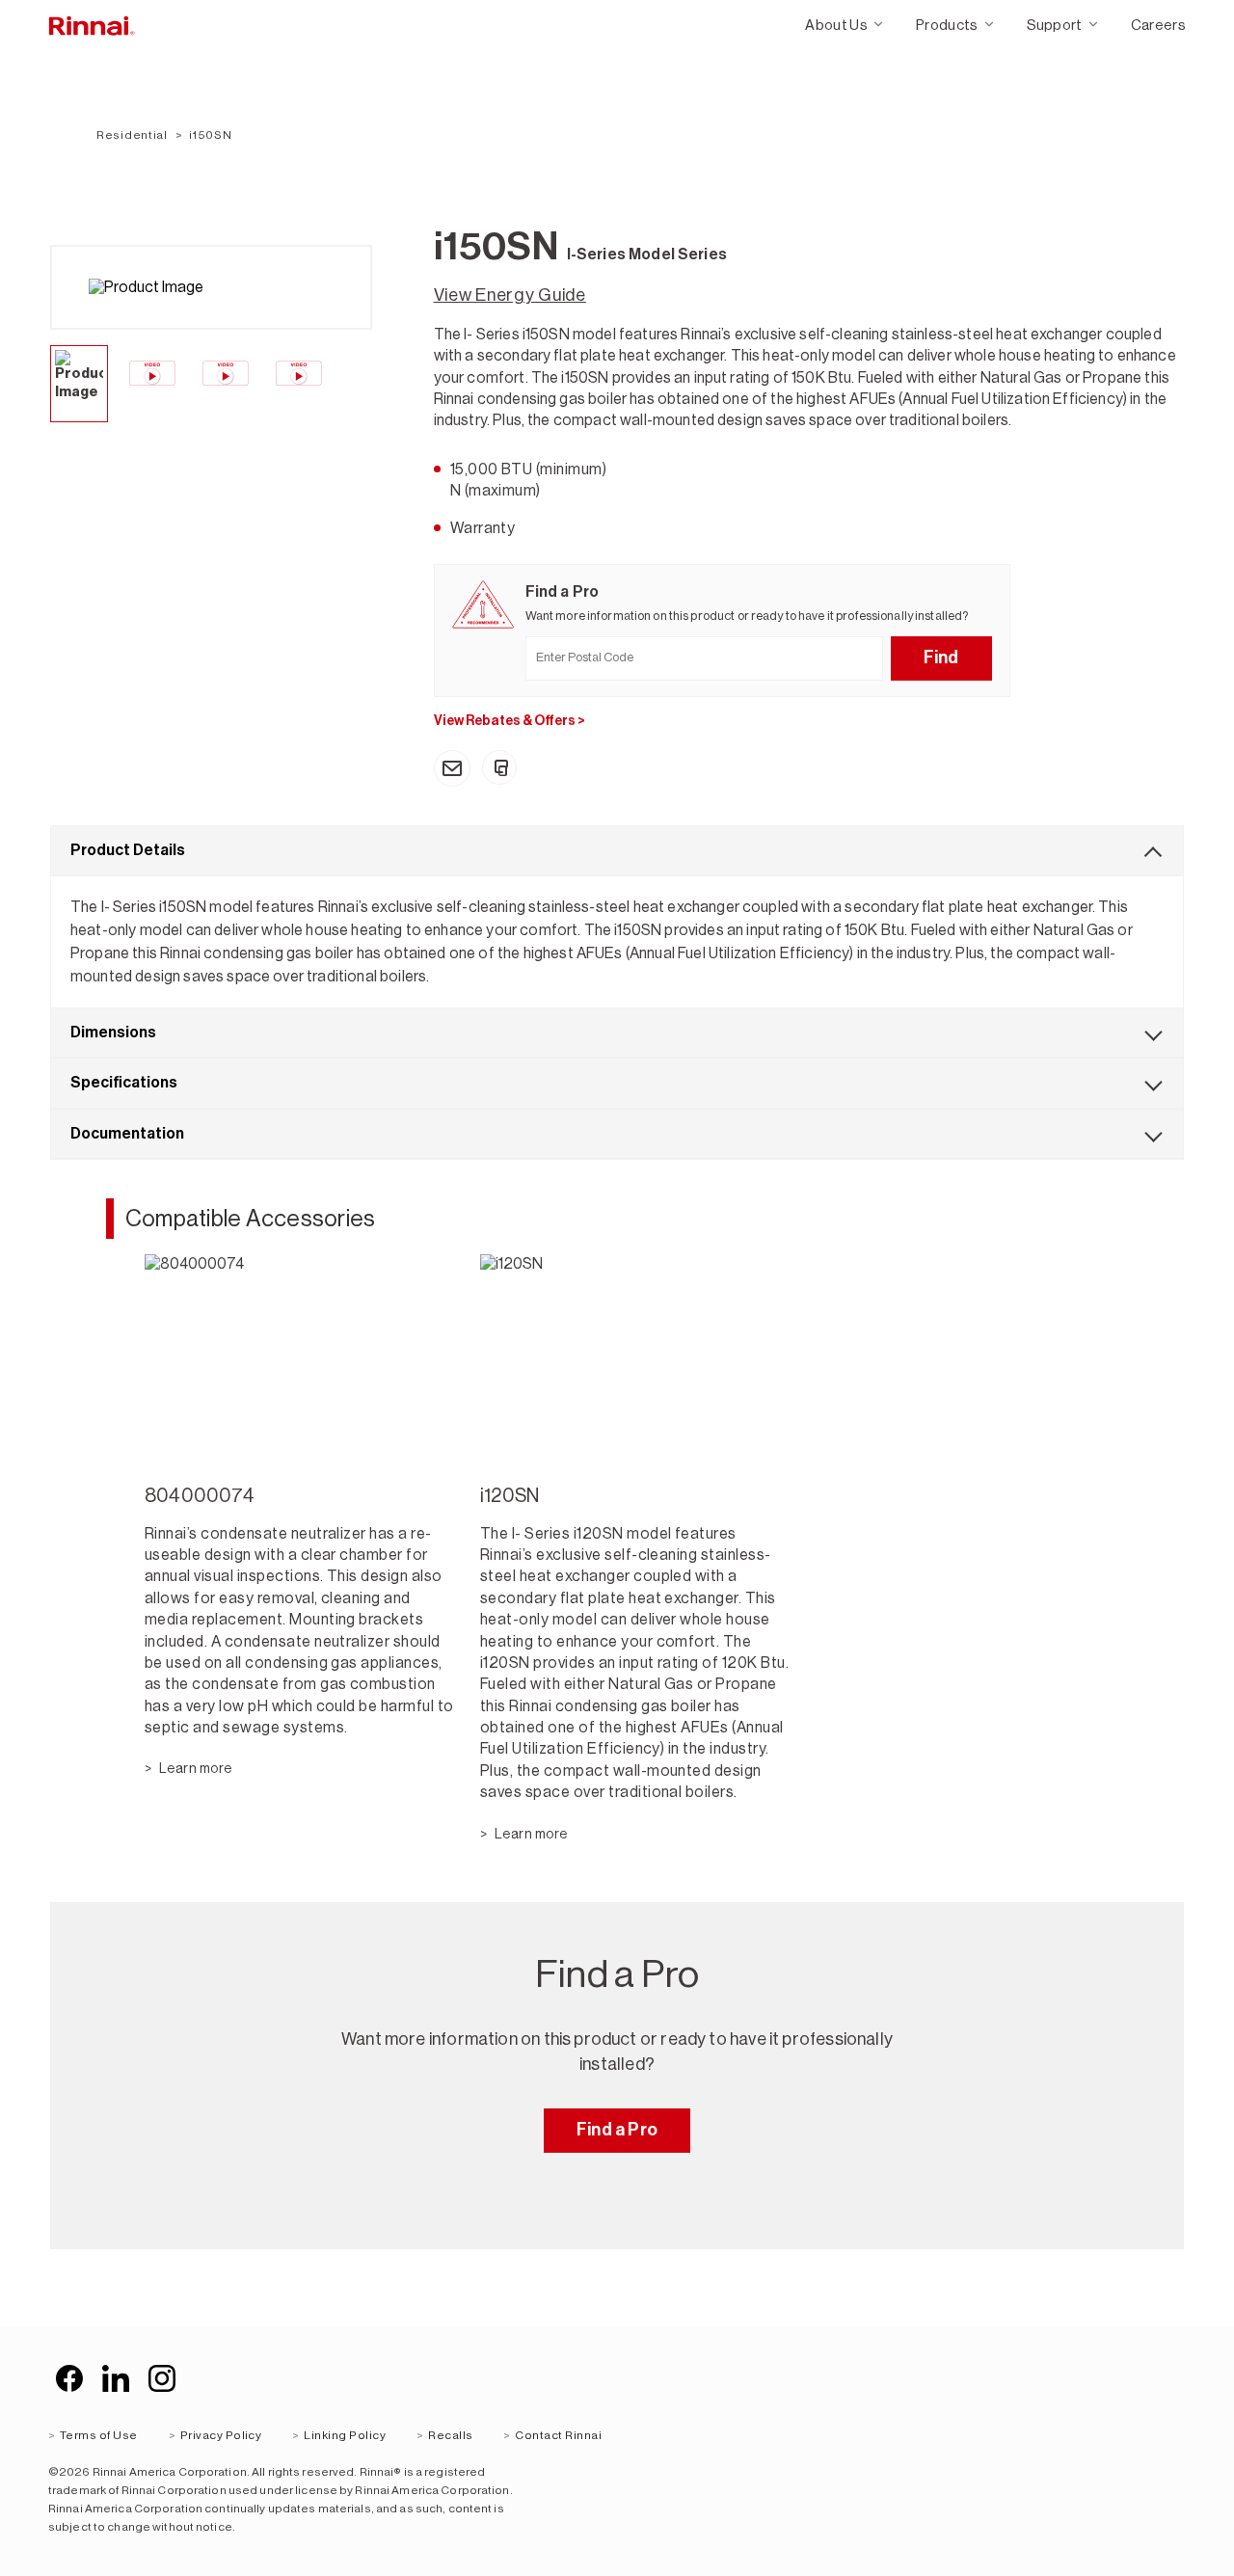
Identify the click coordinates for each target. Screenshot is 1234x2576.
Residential (132, 135)
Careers (1158, 25)
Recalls (450, 2435)
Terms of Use (99, 2435)
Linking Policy (345, 2435)
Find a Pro (617, 2130)
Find (941, 657)
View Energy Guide (510, 295)
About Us (836, 25)
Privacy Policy (221, 2435)
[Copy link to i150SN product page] (499, 767)
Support (1055, 25)
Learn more (195, 1768)
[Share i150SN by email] (452, 768)
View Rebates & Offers (510, 721)
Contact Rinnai (558, 2435)
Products (947, 25)
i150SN (210, 135)
